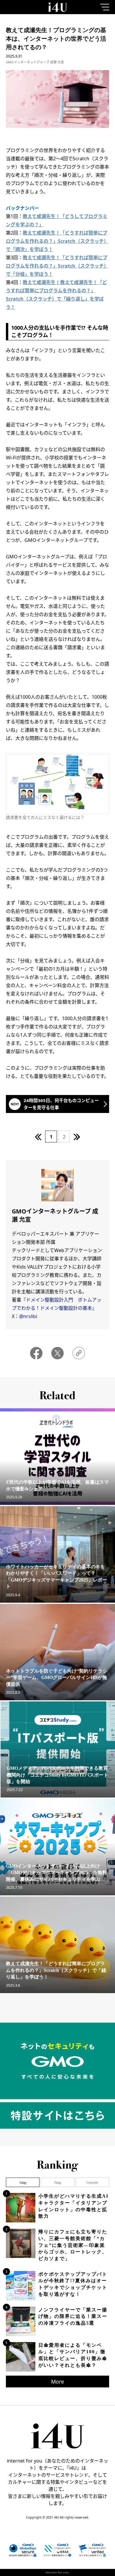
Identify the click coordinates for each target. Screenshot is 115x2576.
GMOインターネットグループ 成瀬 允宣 (35, 62)
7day (58, 2182)
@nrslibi (28, 1316)
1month (92, 2182)
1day (23, 2182)
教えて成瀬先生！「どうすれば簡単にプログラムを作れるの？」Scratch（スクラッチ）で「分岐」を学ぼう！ (57, 266)
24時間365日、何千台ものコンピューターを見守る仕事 (61, 1104)
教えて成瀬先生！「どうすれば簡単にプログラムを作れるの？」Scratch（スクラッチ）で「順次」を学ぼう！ (57, 241)
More (57, 2382)
